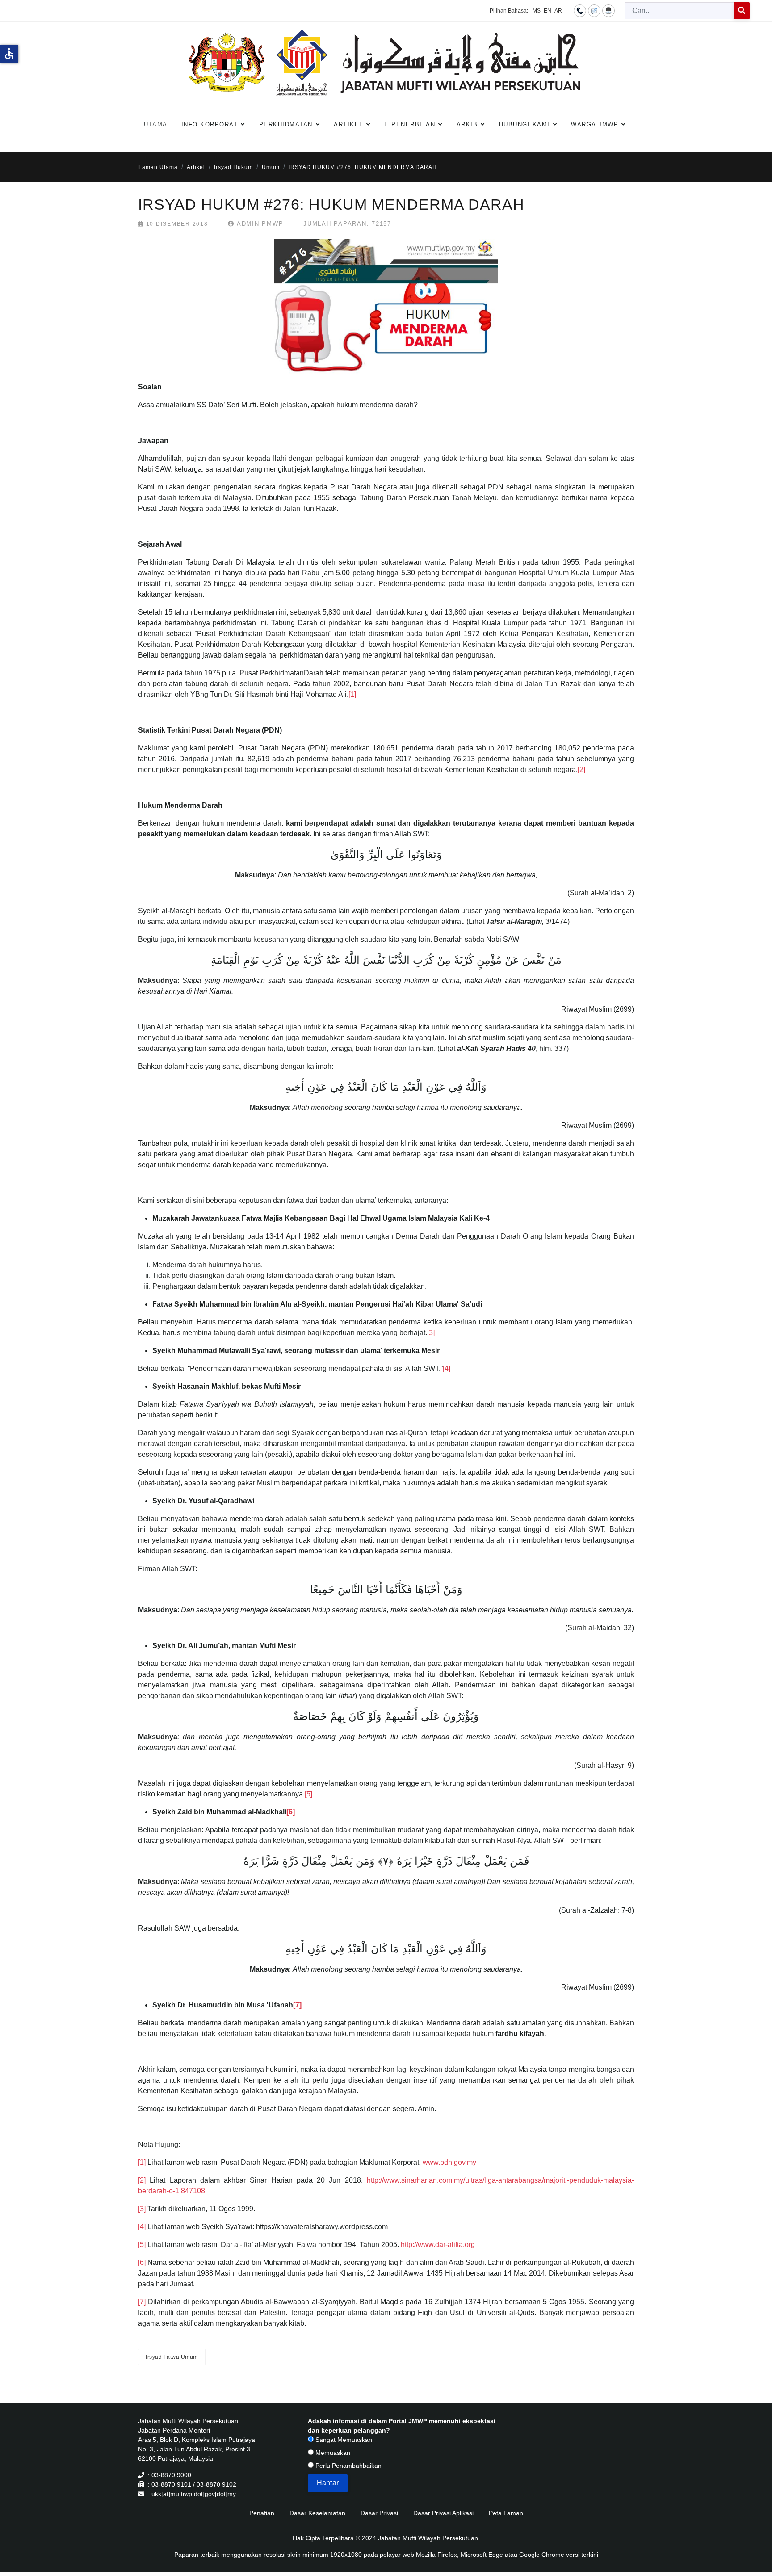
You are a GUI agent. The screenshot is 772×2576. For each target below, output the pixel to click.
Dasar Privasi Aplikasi (443, 2513)
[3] (431, 1333)
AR (558, 11)
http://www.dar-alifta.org (438, 2245)
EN (548, 11)
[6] (142, 2262)
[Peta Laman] (608, 10)
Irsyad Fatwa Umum (172, 2357)
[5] (308, 1794)
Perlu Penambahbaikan (348, 2466)
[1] (352, 694)
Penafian (262, 2513)
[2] (581, 769)
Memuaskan (332, 2453)
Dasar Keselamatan (317, 2513)
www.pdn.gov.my (449, 2162)
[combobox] (679, 11)
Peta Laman (506, 2513)
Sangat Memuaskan (343, 2440)
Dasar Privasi (379, 2513)
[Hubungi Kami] (580, 10)
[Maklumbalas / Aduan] (594, 10)
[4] (447, 1368)
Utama (156, 124)
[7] (142, 2302)
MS (537, 11)
